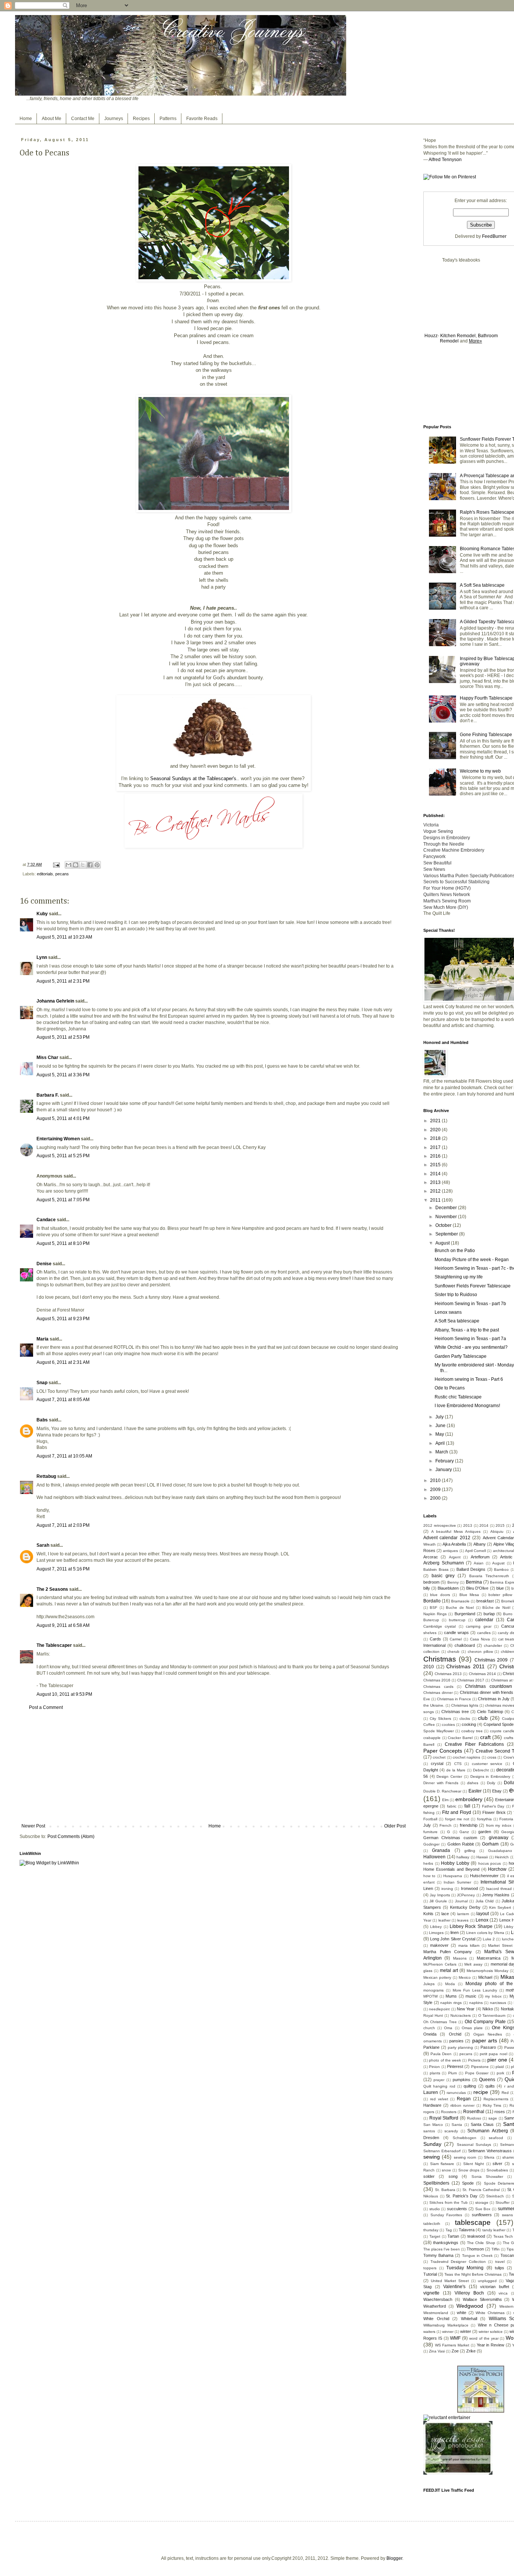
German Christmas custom (450, 1838)
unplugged (487, 2281)
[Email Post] (56, 864)
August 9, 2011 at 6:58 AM (63, 1625)
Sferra (489, 2157)
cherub (453, 1652)
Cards (435, 1639)
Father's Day (493, 1806)
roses (500, 2112)
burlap (489, 1614)
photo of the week (445, 2060)
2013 (436, 1182)
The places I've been (442, 2249)
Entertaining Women (58, 1139)
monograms (433, 1990)
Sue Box (483, 2209)
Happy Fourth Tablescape (486, 698)
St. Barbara (445, 2190)
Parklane (431, 2047)
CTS (458, 1764)
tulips (500, 2268)
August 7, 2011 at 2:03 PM (63, 1525)
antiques (450, 1551)
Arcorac (431, 1557)
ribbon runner (462, 2105)
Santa (457, 2125)
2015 (436, 1165)
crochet (439, 1757)
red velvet (439, 2099)
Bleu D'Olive (477, 1588)
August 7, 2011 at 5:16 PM (63, 1569)
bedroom (431, 1582)
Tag (449, 2230)
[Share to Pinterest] (97, 865)
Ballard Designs (471, 1569)
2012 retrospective (440, 1525)
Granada (441, 1850)
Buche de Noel (460, 1608)
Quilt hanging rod (439, 2086)
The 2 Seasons (52, 1589)
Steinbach (495, 2196)
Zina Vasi (437, 2351)
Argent (455, 1557)
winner (448, 2332)
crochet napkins (466, 1757)
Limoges (436, 1933)
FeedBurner (494, 236)
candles (484, 1633)
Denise (44, 1264)
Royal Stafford (444, 2118)
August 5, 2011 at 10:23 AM (64, 937)
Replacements (496, 2099)
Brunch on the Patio (455, 1251)
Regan (464, 2099)
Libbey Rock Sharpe (471, 1926)
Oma (448, 2028)
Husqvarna (453, 1876)
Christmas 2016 (437, 1680)
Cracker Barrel (460, 1738)
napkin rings (451, 2003)
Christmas (440, 1659)
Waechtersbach (438, 2299)
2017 (436, 1147)
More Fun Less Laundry (475, 1990)
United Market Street (450, 2281)
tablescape (473, 2222)
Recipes (141, 119)
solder (429, 2176)
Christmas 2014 (482, 1674)
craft (485, 1737)
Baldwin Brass (436, 1569)
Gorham (490, 1844)
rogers (429, 2112)
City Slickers (440, 1719)
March (442, 1452)
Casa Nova (480, 1639)
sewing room (465, 2157)
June (441, 1426)
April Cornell (475, 1551)
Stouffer (503, 2202)
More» (475, 341)
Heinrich (502, 1857)
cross (492, 1757)
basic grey (443, 1576)
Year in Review (490, 2345)
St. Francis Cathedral (481, 2190)
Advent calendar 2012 (447, 1538)
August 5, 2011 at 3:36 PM (63, 1075)
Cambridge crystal (439, 1626)
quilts (490, 2086)
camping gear (478, 1626)
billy (427, 1588)
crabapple (432, 1738)
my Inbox (493, 1996)
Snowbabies (497, 2170)
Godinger (431, 1844)
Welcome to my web (480, 771)
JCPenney (466, 1895)
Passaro (488, 2047)
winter (466, 2331)
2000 (436, 1498)
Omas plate (472, 2028)
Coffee (429, 1725)
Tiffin (496, 2249)
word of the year (484, 2338)
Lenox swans (448, 1312)
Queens (487, 2080)
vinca (503, 2293)
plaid (500, 2067)
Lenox (482, 1920)
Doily (491, 1783)
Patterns (168, 119)
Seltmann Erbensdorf (442, 2151)
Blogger (394, 2558)
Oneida (430, 2034)
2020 (436, 1130)
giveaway (499, 1838)
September (447, 1234)
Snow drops (469, 2170)
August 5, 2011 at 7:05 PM (63, 1200)
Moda (450, 1984)
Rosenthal (474, 2112)
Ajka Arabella (454, 1544)
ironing (447, 1889)
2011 (436, 1200)
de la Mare (456, 1770)
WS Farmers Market (452, 2345)
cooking (469, 1724)
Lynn (42, 957)
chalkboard (465, 1645)
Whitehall (469, 2319)
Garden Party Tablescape (461, 1356)
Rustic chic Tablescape (458, 1397)
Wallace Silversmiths (482, 2299)
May (440, 1434)
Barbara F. (48, 1095)
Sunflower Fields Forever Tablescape (473, 1286)
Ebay (497, 1791)
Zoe (455, 2351)
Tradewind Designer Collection (458, 2262)
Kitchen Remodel (458, 336)
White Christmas (490, 2313)
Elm (445, 1800)
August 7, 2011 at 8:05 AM (63, 1400)
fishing (429, 1813)
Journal (461, 1901)
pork (500, 2073)
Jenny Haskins (496, 1895)
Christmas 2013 (448, 1674)
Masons (460, 1958)
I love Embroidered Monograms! (467, 1406)
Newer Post (33, 1826)
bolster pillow (500, 1595)
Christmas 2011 (465, 1666)
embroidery (469, 1799)
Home (26, 119)
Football (430, 1819)
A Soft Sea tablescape (482, 585)
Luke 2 (489, 1939)
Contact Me (83, 119)
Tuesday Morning (465, 2268)
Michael (485, 1977)
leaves (463, 1920)
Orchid (455, 2034)
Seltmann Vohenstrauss (490, 2151)
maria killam (469, 1945)
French (446, 1825)
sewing (432, 2157)
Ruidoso (474, 2118)
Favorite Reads (202, 119)
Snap (42, 1383)
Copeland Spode (499, 1724)
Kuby (42, 914)
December (447, 1208)
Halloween (434, 1857)
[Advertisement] (214, 1767)
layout (483, 1914)
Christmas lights (465, 1705)
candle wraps (456, 1633)
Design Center (449, 1776)
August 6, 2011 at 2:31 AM (63, 1362)
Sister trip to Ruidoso (456, 1295)
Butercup (431, 1620)
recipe (481, 2092)
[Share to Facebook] (90, 865)
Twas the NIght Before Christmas (473, 2274)
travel (500, 2262)
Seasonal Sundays (474, 2145)
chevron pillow (480, 1652)
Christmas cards (438, 1687)
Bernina (474, 1582)
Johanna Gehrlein (55, 1001)
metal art (449, 1970)
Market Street (500, 1945)
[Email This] (68, 865)
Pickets (474, 2060)
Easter (475, 1791)
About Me (52, 119)
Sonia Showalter (487, 2177)
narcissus (498, 2003)
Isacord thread (499, 1889)
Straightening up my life (459, 1277)
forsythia (484, 1819)
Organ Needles (488, 2034)
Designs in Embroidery (490, 1776)
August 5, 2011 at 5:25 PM (63, 1156)
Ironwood (469, 1888)
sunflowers (482, 2215)
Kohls (428, 1914)
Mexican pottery (437, 1977)
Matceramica (489, 1958)
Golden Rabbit (461, 1844)
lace (445, 1914)
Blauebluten (448, 1588)
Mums (451, 1996)
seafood (496, 2138)
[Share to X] (83, 865)
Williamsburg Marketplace (446, 2325)
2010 (436, 1480)
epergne (431, 1806)
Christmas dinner (438, 1693)
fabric (452, 1806)
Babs (42, 1420)
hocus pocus (490, 1863)
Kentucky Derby (465, 1907)
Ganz (464, 1832)
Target (435, 2236)
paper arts (485, 2040)
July (440, 1417)
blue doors (440, 1595)
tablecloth (432, 2224)
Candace (46, 1220)
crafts (509, 1738)
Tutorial (430, 2274)
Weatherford (435, 2306)
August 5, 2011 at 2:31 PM (63, 981)
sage (493, 2118)
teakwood (476, 2236)
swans (507, 2215)
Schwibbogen (465, 2138)
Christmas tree (455, 1712)
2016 (436, 1156)
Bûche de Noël (496, 1608)
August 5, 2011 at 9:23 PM (63, 1319)
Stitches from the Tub (449, 2202)
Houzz (431, 336)
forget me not (457, 1819)
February (445, 1461)
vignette (431, 2293)
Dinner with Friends (441, 1783)
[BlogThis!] (76, 865)
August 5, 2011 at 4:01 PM (63, 1118)
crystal (437, 1763)
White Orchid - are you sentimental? (471, 1347)
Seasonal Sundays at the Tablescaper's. (194, 778)
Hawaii (482, 1857)
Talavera (467, 2230)
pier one (497, 2060)
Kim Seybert (500, 1907)
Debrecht (481, 1770)
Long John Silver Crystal (453, 1939)
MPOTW (430, 1996)
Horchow (497, 1869)
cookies (448, 1725)
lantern (463, 1914)
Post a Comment (46, 1707)
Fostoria (506, 1819)
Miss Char (47, 1057)
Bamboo (501, 1569)
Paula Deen (441, 2054)
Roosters (449, 2112)
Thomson (475, 2249)
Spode (468, 2183)
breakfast (485, 1601)
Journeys (114, 119)
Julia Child (485, 1901)
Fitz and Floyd (457, 1812)
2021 (436, 1121)
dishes (473, 1783)
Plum (452, 2073)
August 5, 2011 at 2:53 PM (63, 1037)
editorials (45, 874)
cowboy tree (472, 1731)
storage (482, 2202)
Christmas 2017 (471, 1680)
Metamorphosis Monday (487, 1971)
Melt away (473, 1964)
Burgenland (465, 1614)
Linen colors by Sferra (485, 1933)
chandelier (493, 1646)
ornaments (433, 2041)
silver (497, 2164)
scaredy (451, 2131)
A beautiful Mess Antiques (456, 1531)
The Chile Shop (481, 2243)
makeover (439, 1945)
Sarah (43, 1545)
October (444, 1225)
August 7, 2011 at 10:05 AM (64, 1456)
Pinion (434, 2067)
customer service (487, 1764)
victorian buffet (495, 2287)
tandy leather (494, 2230)
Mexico (465, 1977)
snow (446, 2170)
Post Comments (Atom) (71, 1837)
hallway (463, 1857)
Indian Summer (457, 1882)
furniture (430, 1832)
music (471, 1996)
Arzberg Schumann (444, 1563)
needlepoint (439, 2009)
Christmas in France (454, 1699)
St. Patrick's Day (462, 2196)
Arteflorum (480, 1557)
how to (429, 1876)
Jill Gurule (438, 1901)
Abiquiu (497, 1531)
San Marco (433, 2125)
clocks (465, 1719)
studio (435, 2209)
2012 (436, 1191)
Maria (43, 1339)
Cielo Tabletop (490, 1712)
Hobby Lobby (455, 1863)
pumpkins (462, 2080)
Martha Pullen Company (448, 1952)
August (443, 1243)
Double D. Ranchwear (442, 1791)
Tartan (453, 2236)
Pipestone (480, 2067)
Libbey (436, 1927)
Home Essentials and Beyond (451, 1869)
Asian (479, 1563)
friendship (469, 1825)
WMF (455, 2338)
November (447, 1217)
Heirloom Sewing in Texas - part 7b (470, 1304)
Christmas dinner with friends (487, 1692)
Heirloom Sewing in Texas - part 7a (470, 1339)
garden (485, 1832)
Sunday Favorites (446, 2215)
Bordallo (432, 1601)
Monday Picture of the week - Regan (472, 1260)
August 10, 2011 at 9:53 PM (64, 1694)
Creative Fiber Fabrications (474, 1744)
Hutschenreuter (484, 1876)
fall (467, 1806)
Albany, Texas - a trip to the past (467, 1330)
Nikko (488, 2009)
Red (505, 2093)
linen (455, 1932)
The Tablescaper (54, 1645)
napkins (476, 2003)
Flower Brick (494, 1812)
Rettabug (46, 1476)
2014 (436, 1174)
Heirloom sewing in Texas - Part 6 (469, 1379)
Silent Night (474, 2164)
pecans (62, 874)
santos (429, 2131)
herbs (428, 1863)
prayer (439, 2080)
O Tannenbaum (492, 2015)
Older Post (395, 1826)
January (444, 1470)
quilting (470, 2086)
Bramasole (460, 1601)
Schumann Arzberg (488, 2131)
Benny (453, 1582)
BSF (433, 1608)
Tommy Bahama (438, 2255)
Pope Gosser (477, 2073)
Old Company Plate (485, 2022)
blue (500, 1588)
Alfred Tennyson (445, 160)
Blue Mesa (469, 1595)
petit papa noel (493, 2054)
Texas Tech (503, 2236)
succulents (457, 2209)
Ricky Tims (492, 2105)
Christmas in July (494, 1699)
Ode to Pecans (450, 1388)
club (483, 1718)
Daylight (431, 1770)
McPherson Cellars (440, 1964)
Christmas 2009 (491, 1660)
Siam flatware (442, 2164)
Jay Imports (440, 1895)
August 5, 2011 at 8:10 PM (63, 1243)
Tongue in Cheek (477, 2256)
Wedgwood (470, 2306)
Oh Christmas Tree (440, 2022)
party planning (460, 2047)
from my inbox (499, 1825)
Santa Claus (482, 2124)
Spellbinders (436, 2183)
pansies (456, 2041)
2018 (436, 1138)
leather (444, 1920)
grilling (470, 1851)
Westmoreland (436, 2313)
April (441, 1443)
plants (435, 2073)
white (462, 2313)
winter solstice (491, 2332)
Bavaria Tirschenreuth (489, 1576)
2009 (436, 1490)
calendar (484, 1620)
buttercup (457, 1620)
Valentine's (454, 2287)
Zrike (471, 2351)
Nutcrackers (461, 2015)
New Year (466, 2009)
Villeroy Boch (469, 2293)
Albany (480, 1544)
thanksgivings (446, 2243)
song (453, 2176)
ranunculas (456, 2093)
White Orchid (436, 2319)
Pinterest (455, 2066)
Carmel (456, 1639)
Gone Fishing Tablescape (486, 735)
